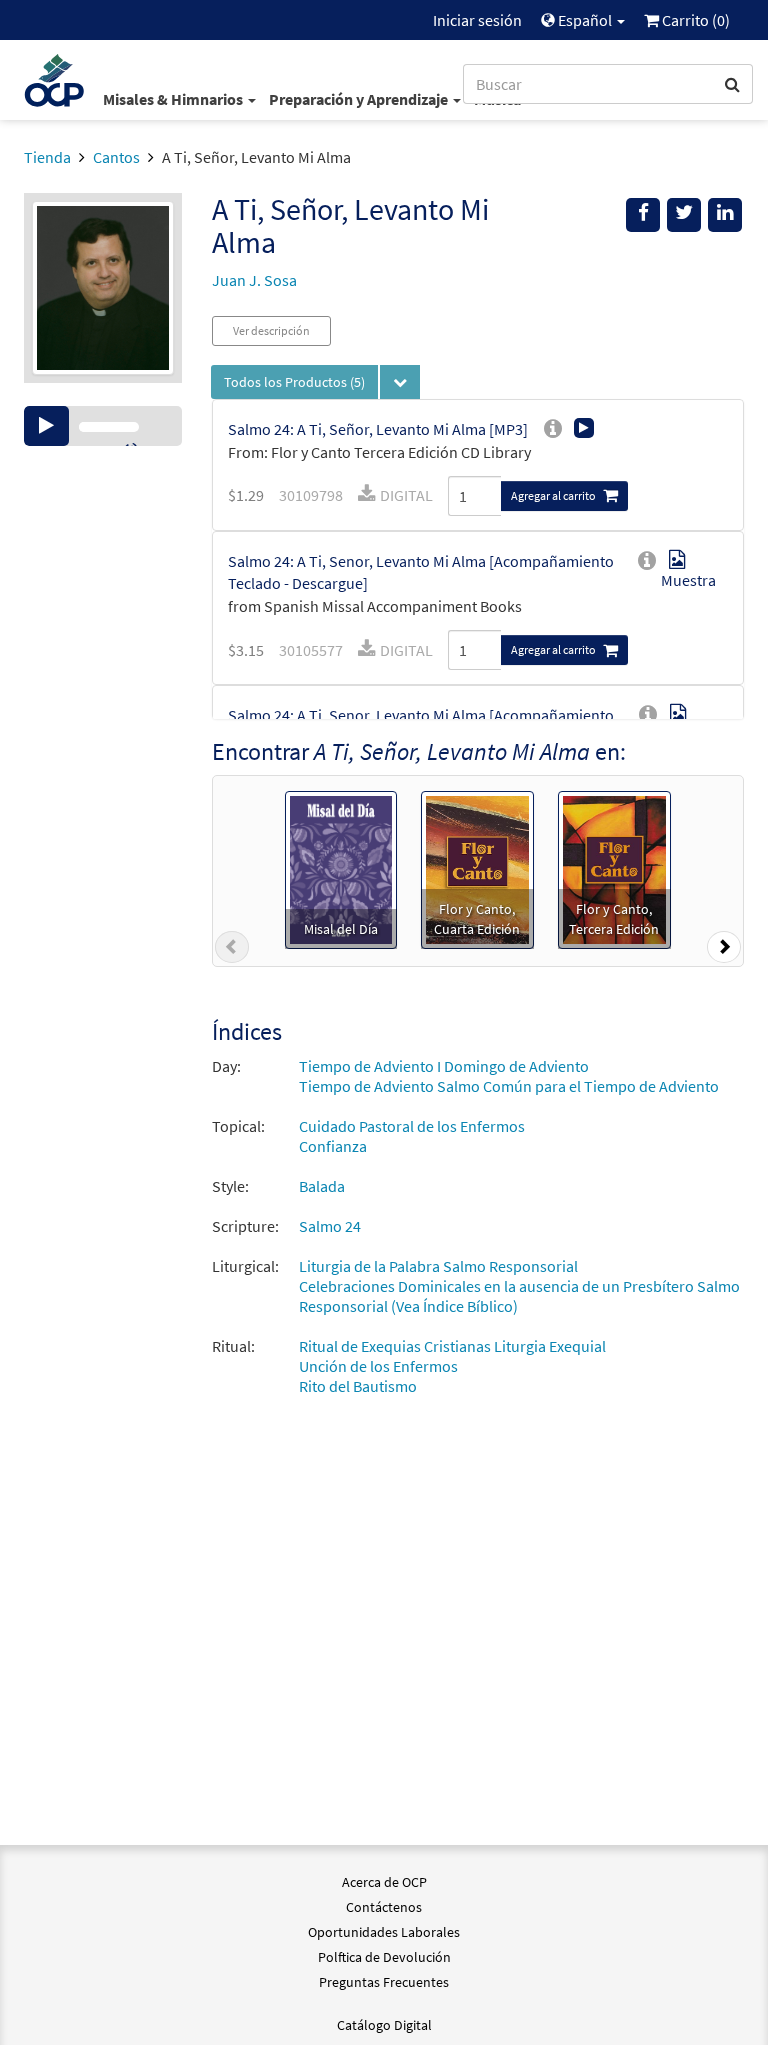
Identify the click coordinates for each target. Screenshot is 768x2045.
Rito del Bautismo (358, 1386)
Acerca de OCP (384, 1882)
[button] (232, 951)
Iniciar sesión (477, 20)
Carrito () (694, 20)
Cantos (116, 157)
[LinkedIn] (725, 215)
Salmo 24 (330, 1226)
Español (585, 20)
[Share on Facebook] (643, 215)
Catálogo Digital (384, 2025)
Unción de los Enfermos (378, 1366)
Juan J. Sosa (254, 280)
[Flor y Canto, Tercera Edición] (614, 868)
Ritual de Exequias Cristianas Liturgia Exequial (452, 1346)
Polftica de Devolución (384, 1957)
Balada (322, 1186)
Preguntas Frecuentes (384, 1982)
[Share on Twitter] (684, 215)
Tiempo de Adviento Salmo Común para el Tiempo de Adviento (509, 1086)
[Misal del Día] (341, 868)
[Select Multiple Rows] (400, 382)
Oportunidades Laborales (384, 1932)
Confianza (333, 1146)
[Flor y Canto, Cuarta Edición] (477, 868)
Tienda (47, 157)
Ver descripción (271, 330)
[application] (103, 426)
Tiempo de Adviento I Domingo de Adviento (444, 1066)
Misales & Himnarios (174, 99)
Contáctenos (384, 1907)
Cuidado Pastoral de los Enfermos (412, 1126)
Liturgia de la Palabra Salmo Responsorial (438, 1266)
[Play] (46, 426)
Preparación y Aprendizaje (360, 99)
